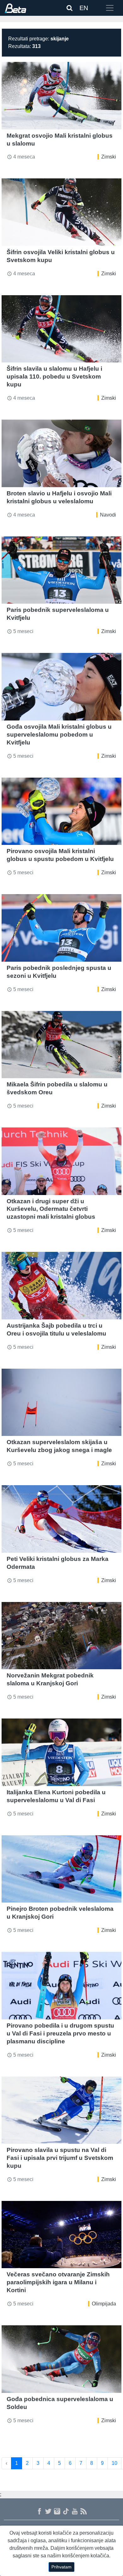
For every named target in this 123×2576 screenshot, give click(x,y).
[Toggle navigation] (110, 8)
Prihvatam (61, 2567)
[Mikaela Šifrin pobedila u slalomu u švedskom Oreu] (61, 1045)
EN (84, 8)
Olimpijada (104, 2304)
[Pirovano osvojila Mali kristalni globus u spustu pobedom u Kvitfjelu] (61, 811)
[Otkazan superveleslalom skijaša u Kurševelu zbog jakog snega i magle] (61, 1402)
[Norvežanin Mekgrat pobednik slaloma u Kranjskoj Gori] (61, 1636)
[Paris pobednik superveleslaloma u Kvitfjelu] (61, 570)
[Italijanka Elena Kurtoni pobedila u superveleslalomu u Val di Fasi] (61, 1752)
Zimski (109, 157)
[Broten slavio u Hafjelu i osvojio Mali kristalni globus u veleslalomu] (61, 453)
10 (114, 2463)
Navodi (108, 515)
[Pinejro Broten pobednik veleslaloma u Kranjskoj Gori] (61, 1869)
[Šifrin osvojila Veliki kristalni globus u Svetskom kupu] (61, 212)
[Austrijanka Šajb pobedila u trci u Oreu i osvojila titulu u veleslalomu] (61, 1286)
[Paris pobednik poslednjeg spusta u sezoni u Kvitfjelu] (61, 928)
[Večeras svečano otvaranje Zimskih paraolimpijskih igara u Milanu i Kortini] (61, 2235)
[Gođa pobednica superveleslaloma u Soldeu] (61, 2359)
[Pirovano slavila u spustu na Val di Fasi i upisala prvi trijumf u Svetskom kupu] (61, 2110)
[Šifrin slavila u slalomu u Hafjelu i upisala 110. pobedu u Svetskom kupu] (61, 329)
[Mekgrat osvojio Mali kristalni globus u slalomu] (61, 96)
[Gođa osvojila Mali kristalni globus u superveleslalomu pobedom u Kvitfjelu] (61, 687)
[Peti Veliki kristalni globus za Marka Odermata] (61, 1519)
